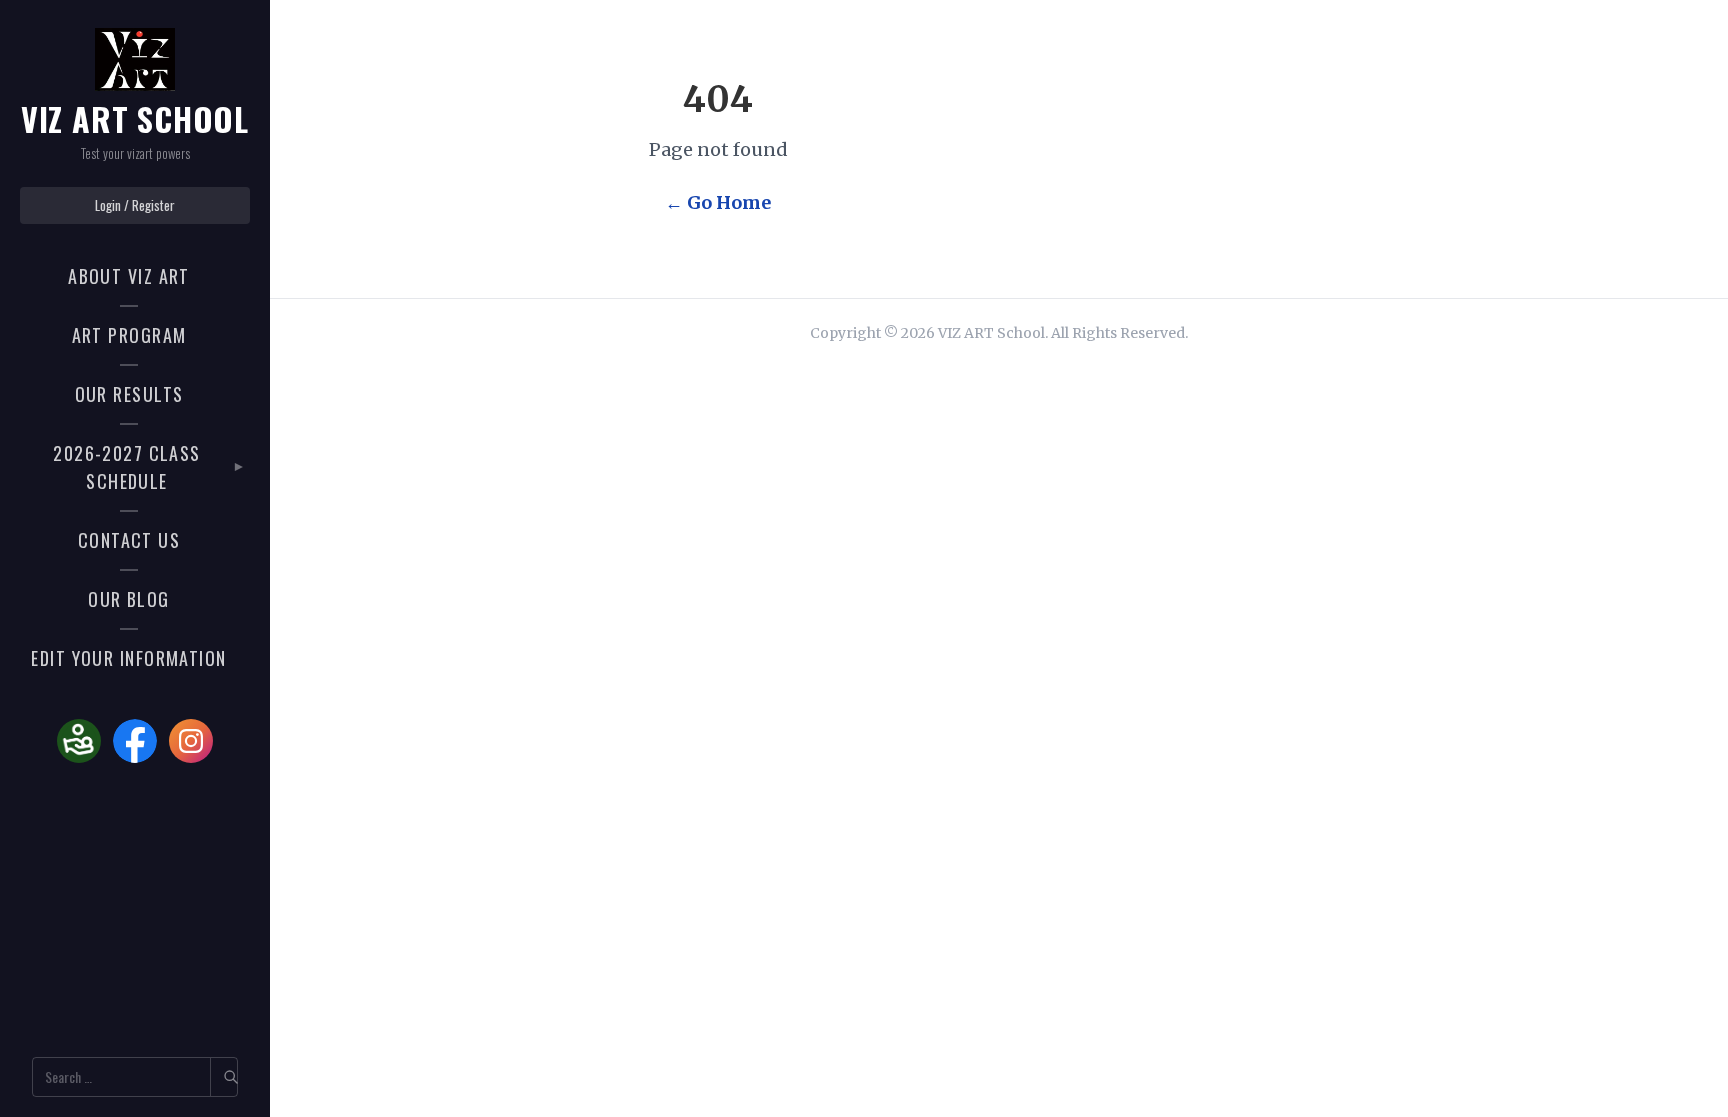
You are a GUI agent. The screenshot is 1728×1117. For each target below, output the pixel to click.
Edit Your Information (128, 658)
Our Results (129, 394)
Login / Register (135, 205)
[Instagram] (191, 741)
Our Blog (129, 599)
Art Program (129, 335)
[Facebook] (135, 741)
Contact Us (129, 540)
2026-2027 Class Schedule (127, 467)
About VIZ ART (129, 276)
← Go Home (718, 202)
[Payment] (79, 741)
